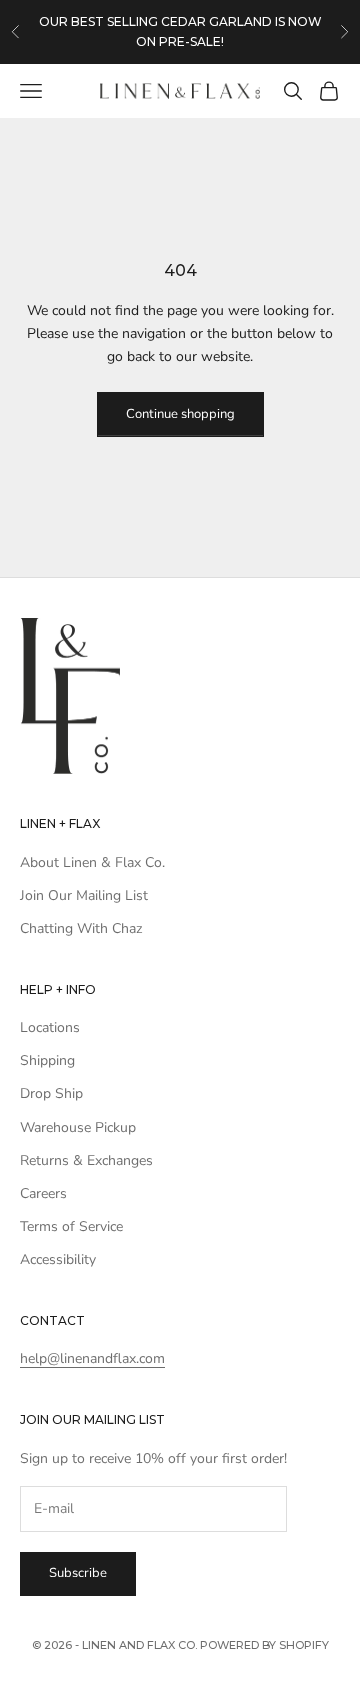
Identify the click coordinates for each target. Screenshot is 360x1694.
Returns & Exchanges (86, 1160)
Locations (50, 1027)
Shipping (47, 1060)
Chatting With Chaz (81, 928)
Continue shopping (180, 414)
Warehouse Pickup (78, 1127)
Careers (43, 1193)
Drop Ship (51, 1093)
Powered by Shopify (264, 1645)
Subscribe (78, 1573)
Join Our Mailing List (84, 895)
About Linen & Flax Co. (92, 862)
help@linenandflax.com (92, 1358)
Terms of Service (71, 1226)
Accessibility (58, 1259)
